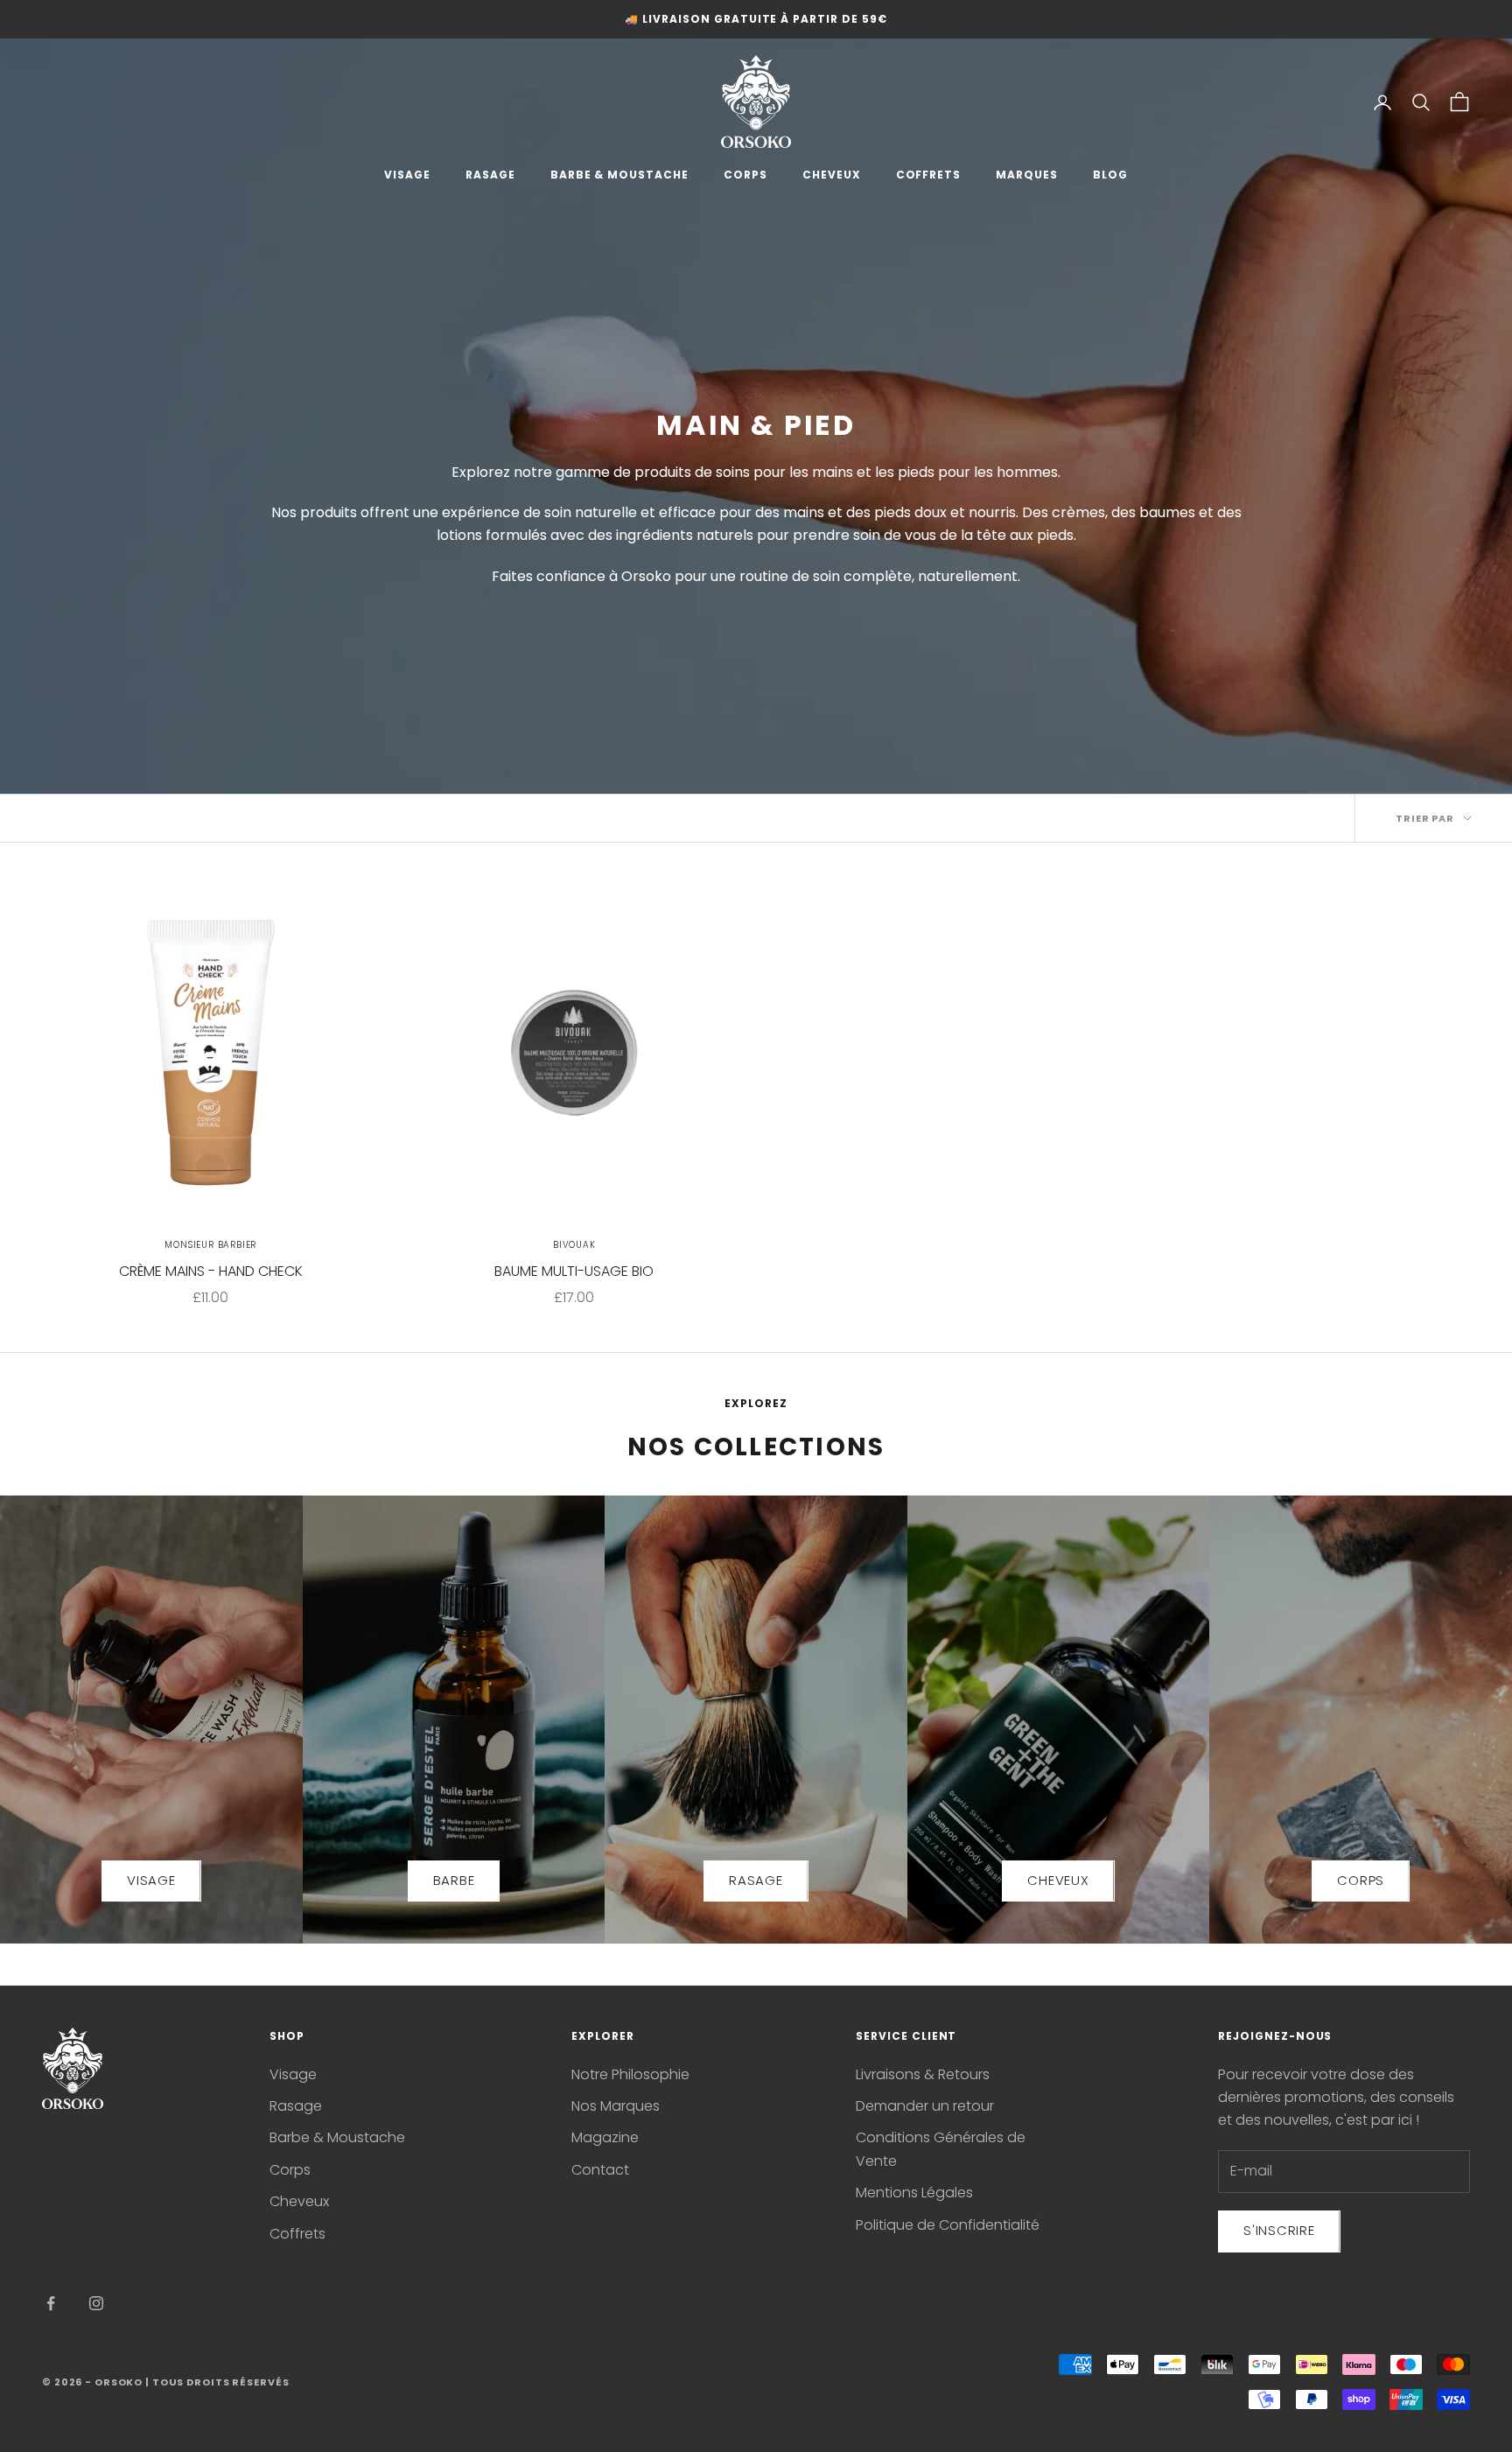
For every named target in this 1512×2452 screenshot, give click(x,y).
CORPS (745, 175)
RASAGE (490, 175)
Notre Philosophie (630, 2074)
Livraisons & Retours (923, 2074)
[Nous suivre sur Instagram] (96, 2303)
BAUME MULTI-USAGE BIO (574, 1271)
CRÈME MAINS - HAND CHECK (211, 1271)
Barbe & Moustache (337, 2137)
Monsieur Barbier (210, 1245)
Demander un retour (925, 2106)
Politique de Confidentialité (948, 2225)
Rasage (296, 2106)
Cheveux (299, 2201)
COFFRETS (929, 175)
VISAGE (407, 175)
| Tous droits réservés (217, 2382)
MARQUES (1027, 175)
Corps (290, 2170)
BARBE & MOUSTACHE (619, 175)
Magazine (605, 2137)
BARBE (454, 1880)
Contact (600, 2170)
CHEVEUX (832, 175)
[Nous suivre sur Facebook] (51, 2303)
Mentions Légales (914, 2193)
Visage (293, 2074)
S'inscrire (1279, 2230)
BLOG (1110, 175)
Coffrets (297, 2234)
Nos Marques (616, 2106)
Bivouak (574, 1245)
